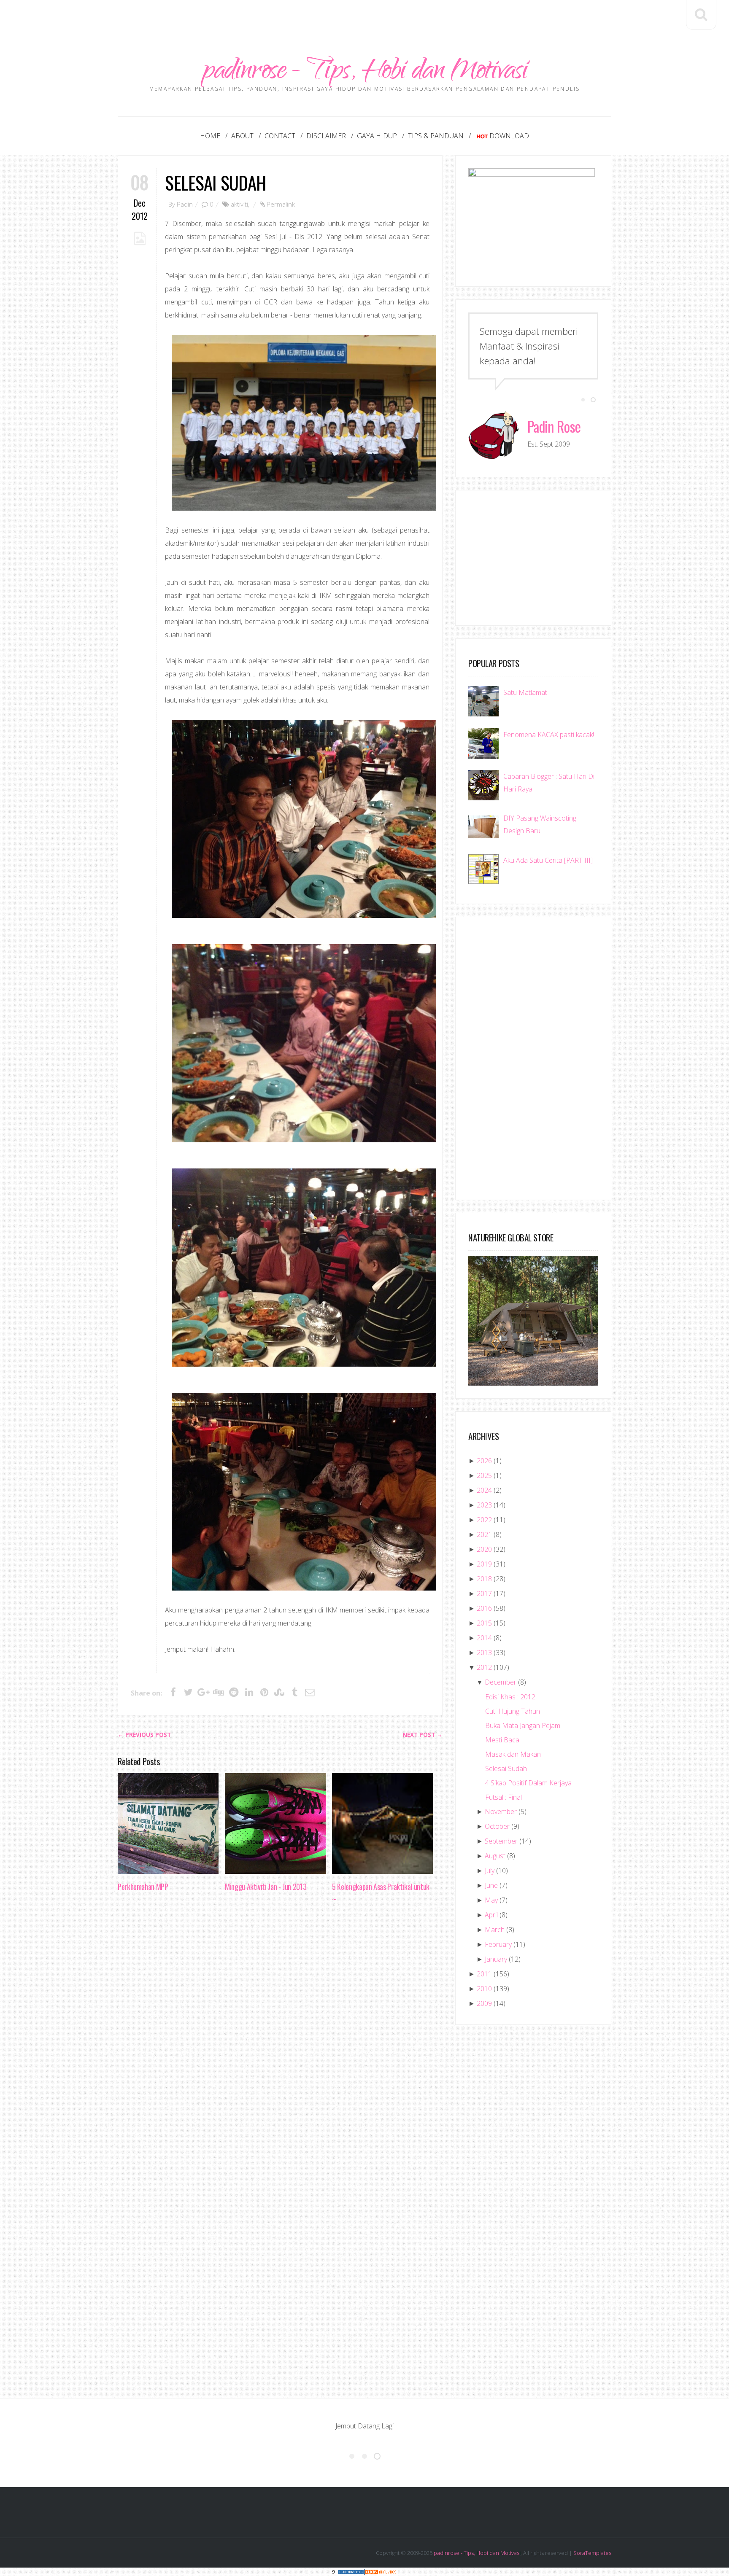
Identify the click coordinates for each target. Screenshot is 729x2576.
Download (509, 136)
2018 (484, 1579)
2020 (484, 1549)
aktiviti (239, 204)
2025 (484, 1475)
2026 (484, 1461)
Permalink (281, 204)
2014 (484, 1638)
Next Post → (423, 1735)
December (501, 1682)
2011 (484, 1974)
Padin (185, 204)
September (501, 1841)
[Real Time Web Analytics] (381, 2572)
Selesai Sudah (215, 182)
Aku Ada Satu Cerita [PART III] (548, 860)
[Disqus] (280, 2038)
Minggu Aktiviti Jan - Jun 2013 (266, 1887)
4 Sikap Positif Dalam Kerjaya (528, 1783)
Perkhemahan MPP (143, 1887)
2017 (484, 1594)
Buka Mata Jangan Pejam (523, 1725)
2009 (484, 2003)
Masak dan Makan (513, 1754)
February (498, 1944)
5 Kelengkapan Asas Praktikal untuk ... (381, 1892)
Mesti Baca (502, 1740)
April (491, 1915)
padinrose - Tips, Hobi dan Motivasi (365, 73)
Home (210, 136)
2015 (484, 1623)
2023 (484, 1505)
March (495, 1930)
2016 (484, 1608)
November (501, 1812)
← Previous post (144, 1735)
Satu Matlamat (525, 692)
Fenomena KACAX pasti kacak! (549, 735)
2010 (484, 1989)
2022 (484, 1520)
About (242, 136)
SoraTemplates (592, 2553)
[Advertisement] (364, 19)
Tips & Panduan (436, 136)
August (495, 1856)
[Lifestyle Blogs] (348, 2572)
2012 (484, 1667)
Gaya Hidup (377, 136)
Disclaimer (326, 136)
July (490, 1871)
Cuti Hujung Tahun (513, 1711)
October (497, 1826)
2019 (484, 1564)
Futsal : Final (504, 1797)
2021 (484, 1534)
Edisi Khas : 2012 (510, 1697)
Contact (280, 136)
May (491, 1900)
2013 (484, 1653)
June (491, 1885)
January (496, 1959)
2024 (484, 1490)
